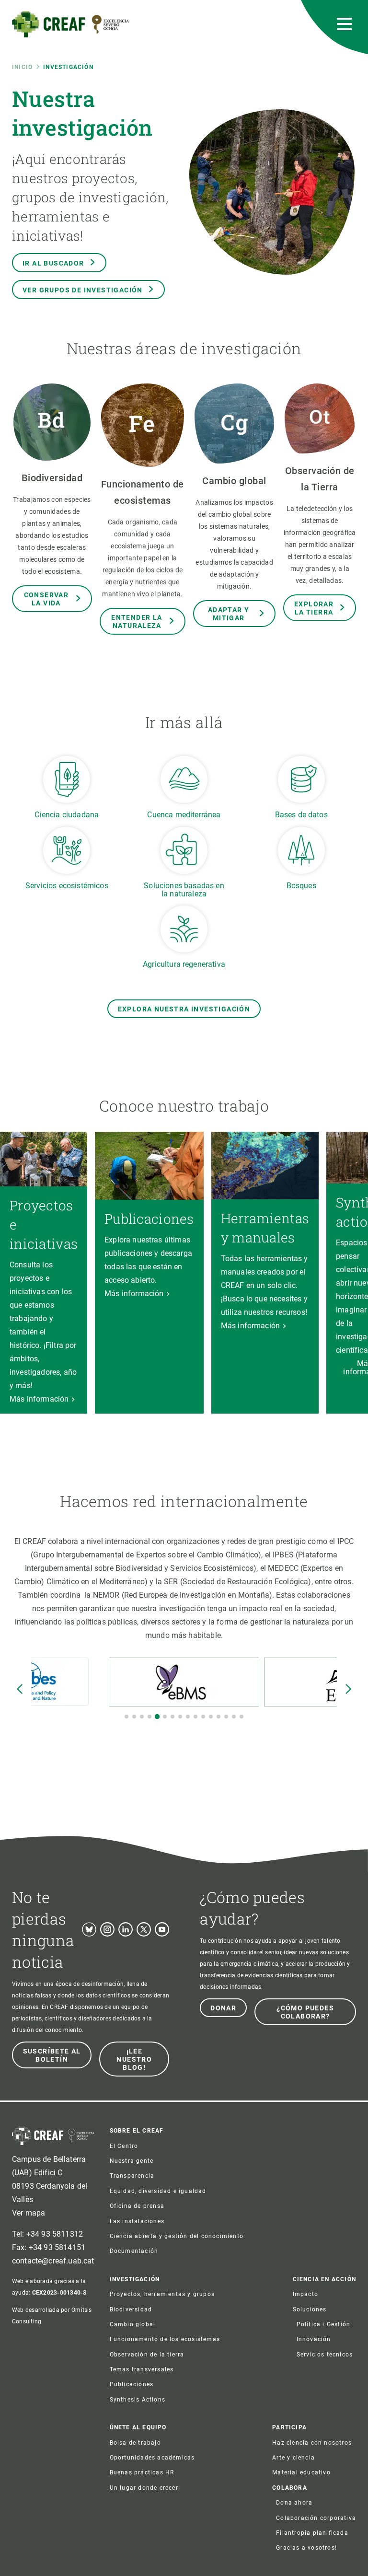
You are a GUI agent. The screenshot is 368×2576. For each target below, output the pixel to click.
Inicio (22, 67)
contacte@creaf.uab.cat (53, 2261)
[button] (126, 1717)
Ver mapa (29, 2213)
